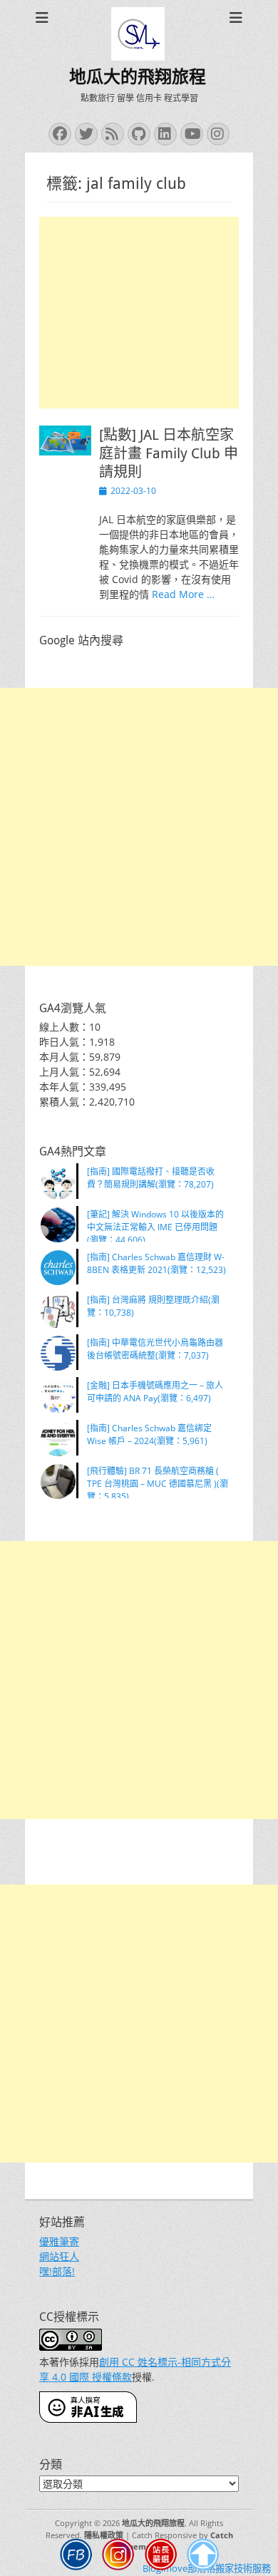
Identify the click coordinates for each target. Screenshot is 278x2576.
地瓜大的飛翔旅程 (138, 77)
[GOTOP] (203, 2556)
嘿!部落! (57, 2271)
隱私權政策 (104, 2535)
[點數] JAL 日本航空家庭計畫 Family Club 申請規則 (169, 453)
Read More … (183, 594)
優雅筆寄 (59, 2241)
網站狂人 (59, 2256)
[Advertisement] (139, 313)
